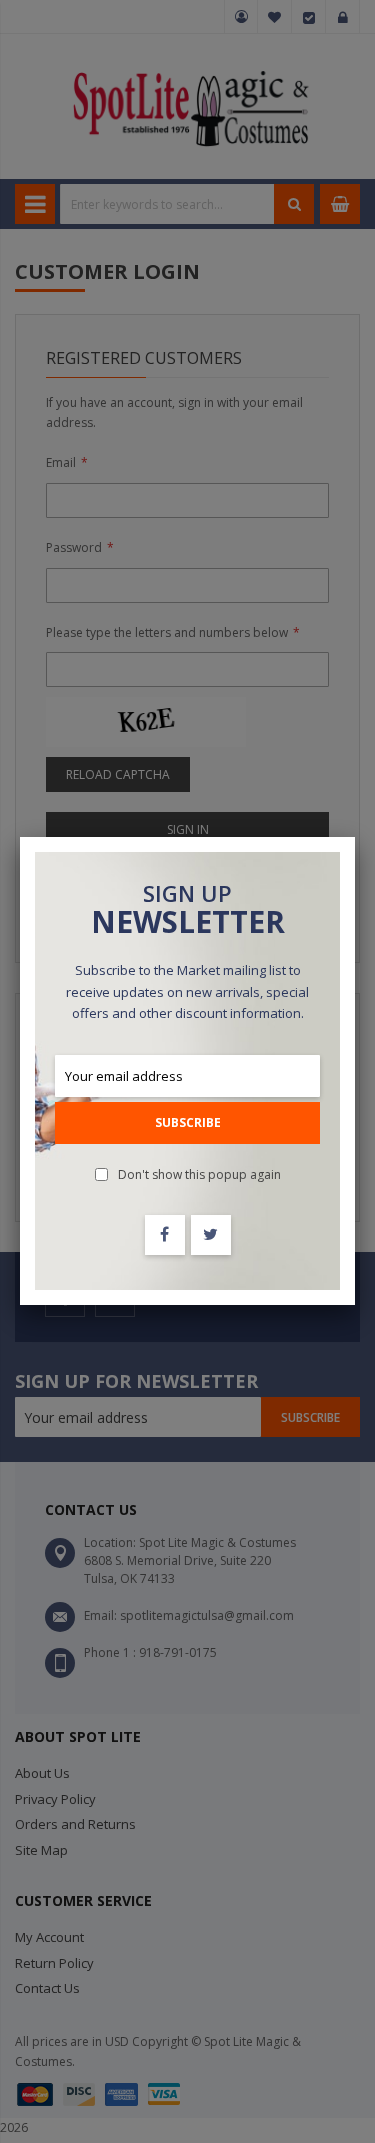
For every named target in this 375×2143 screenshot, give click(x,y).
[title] (165, 1235)
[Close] (355, 837)
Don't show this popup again (199, 1174)
